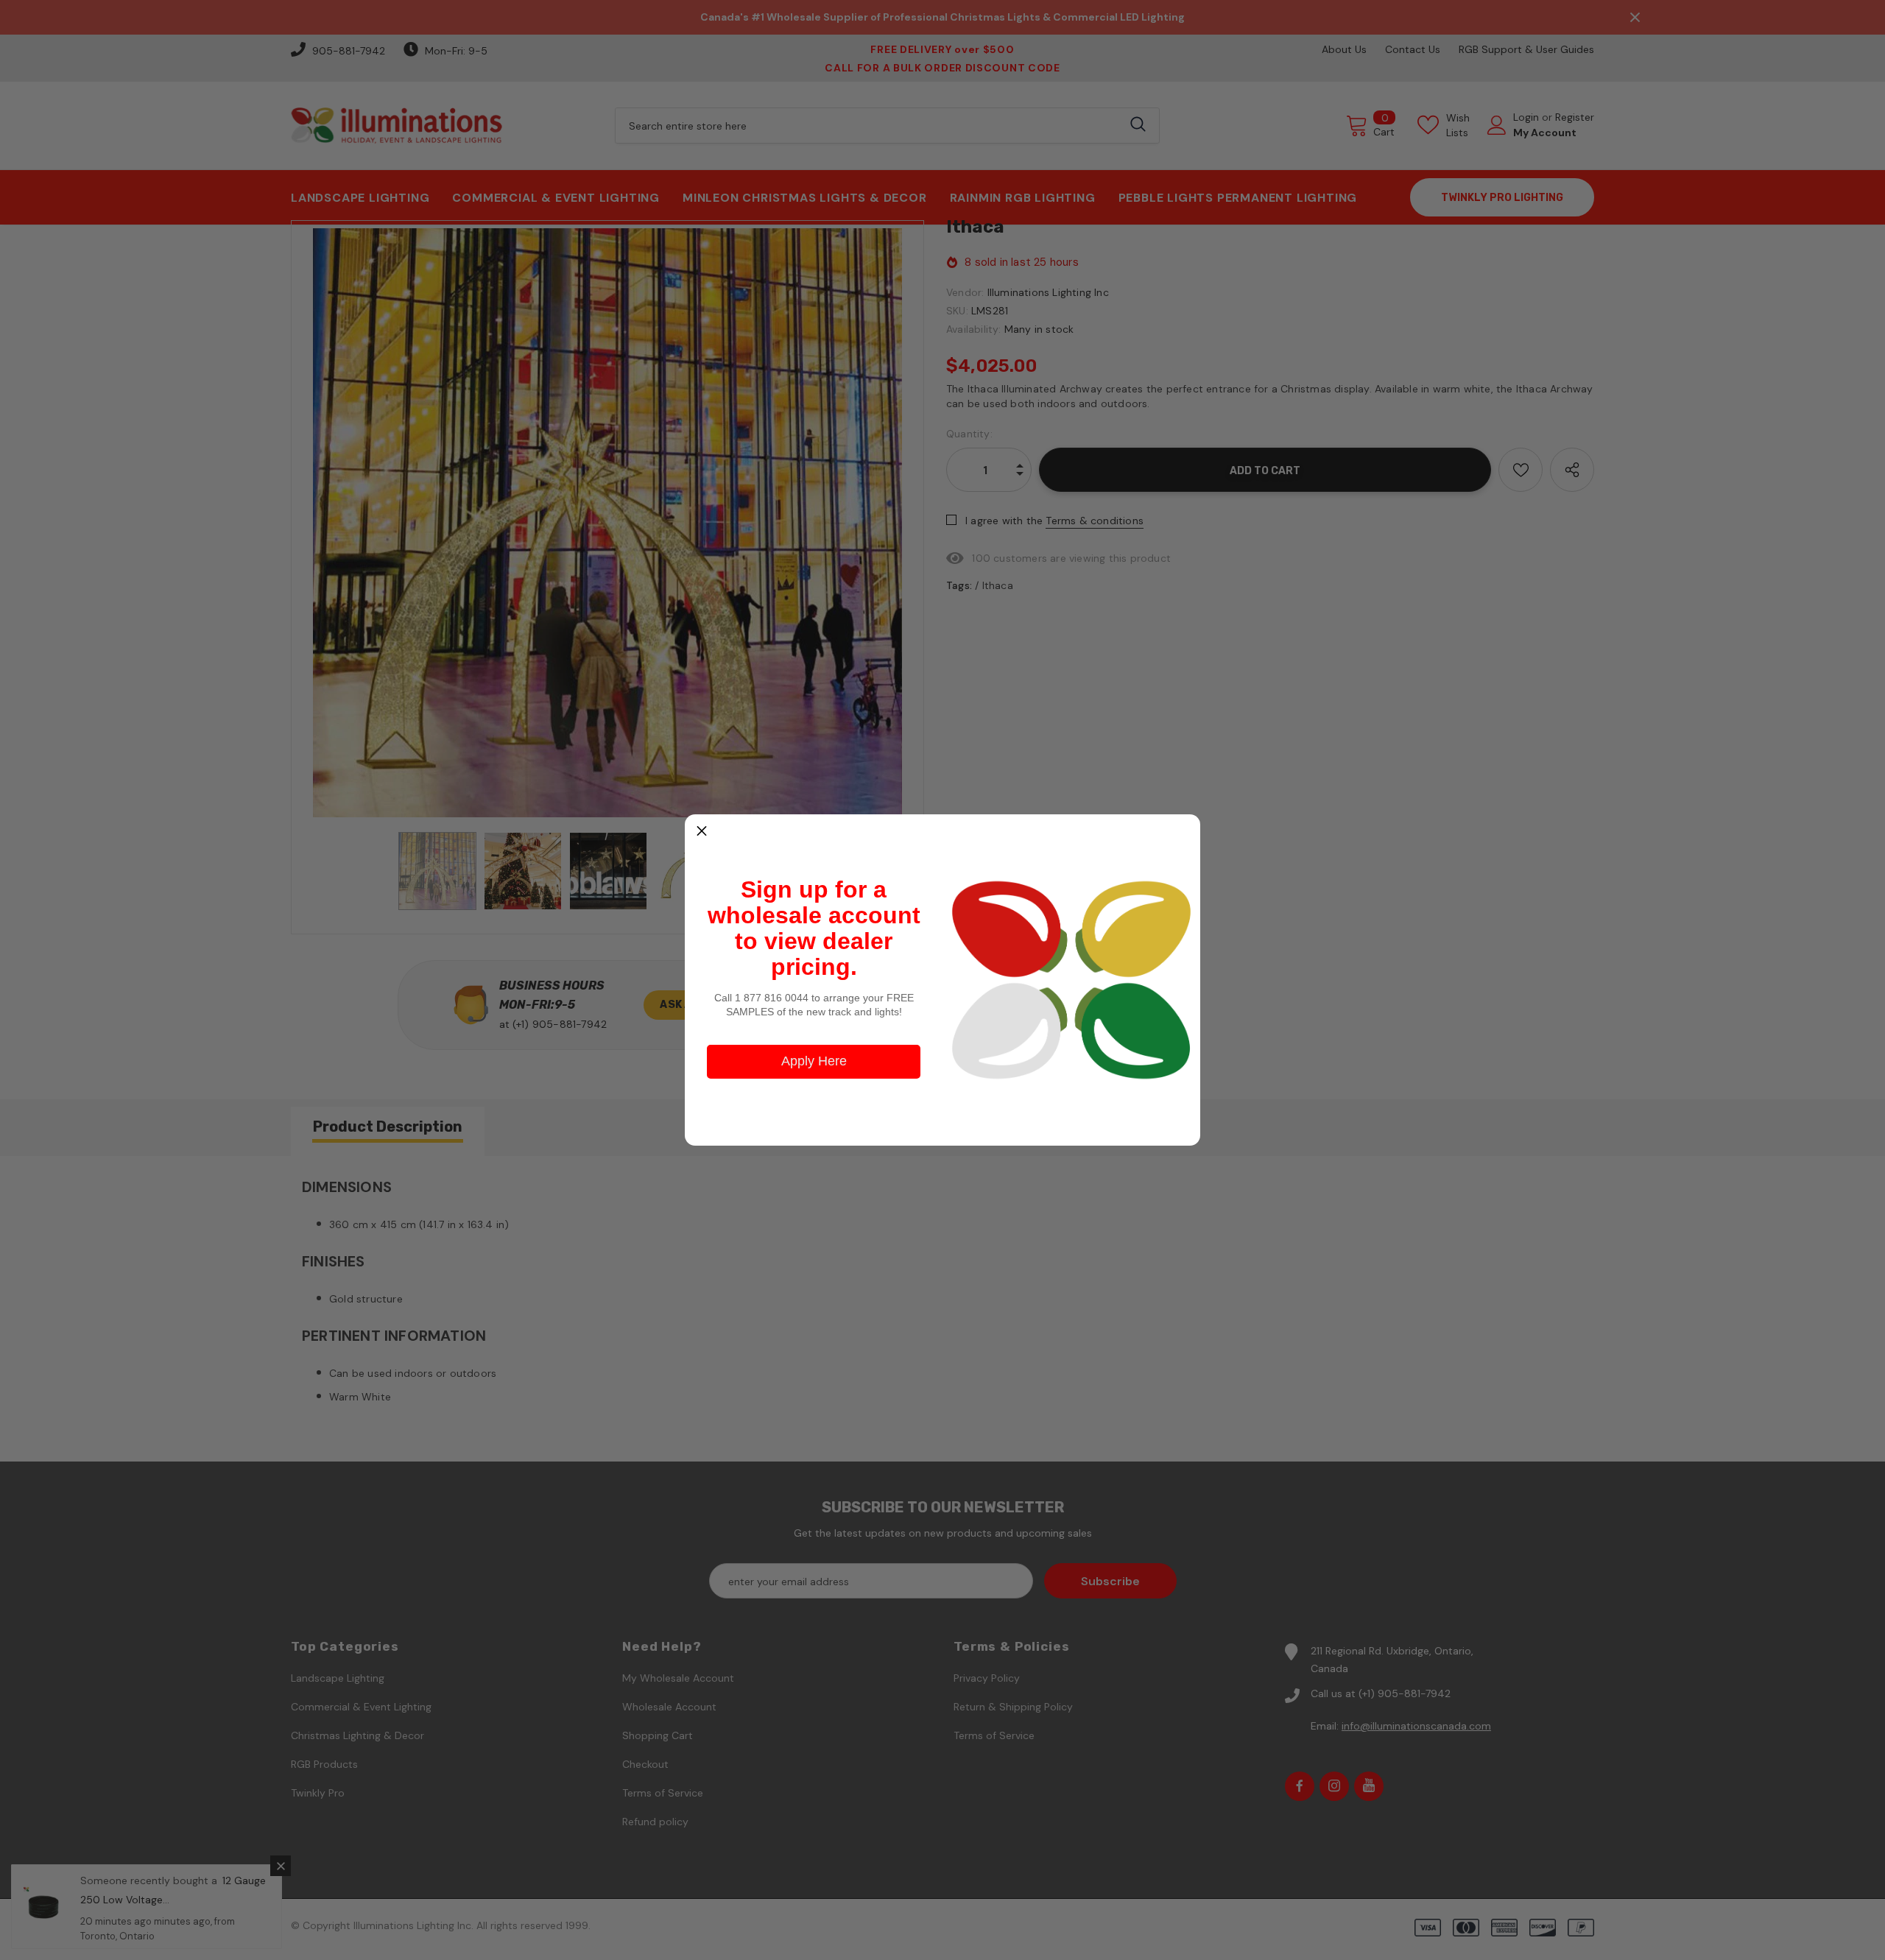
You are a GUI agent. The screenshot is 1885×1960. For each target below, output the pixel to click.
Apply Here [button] (814, 1061)
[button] (702, 831)
